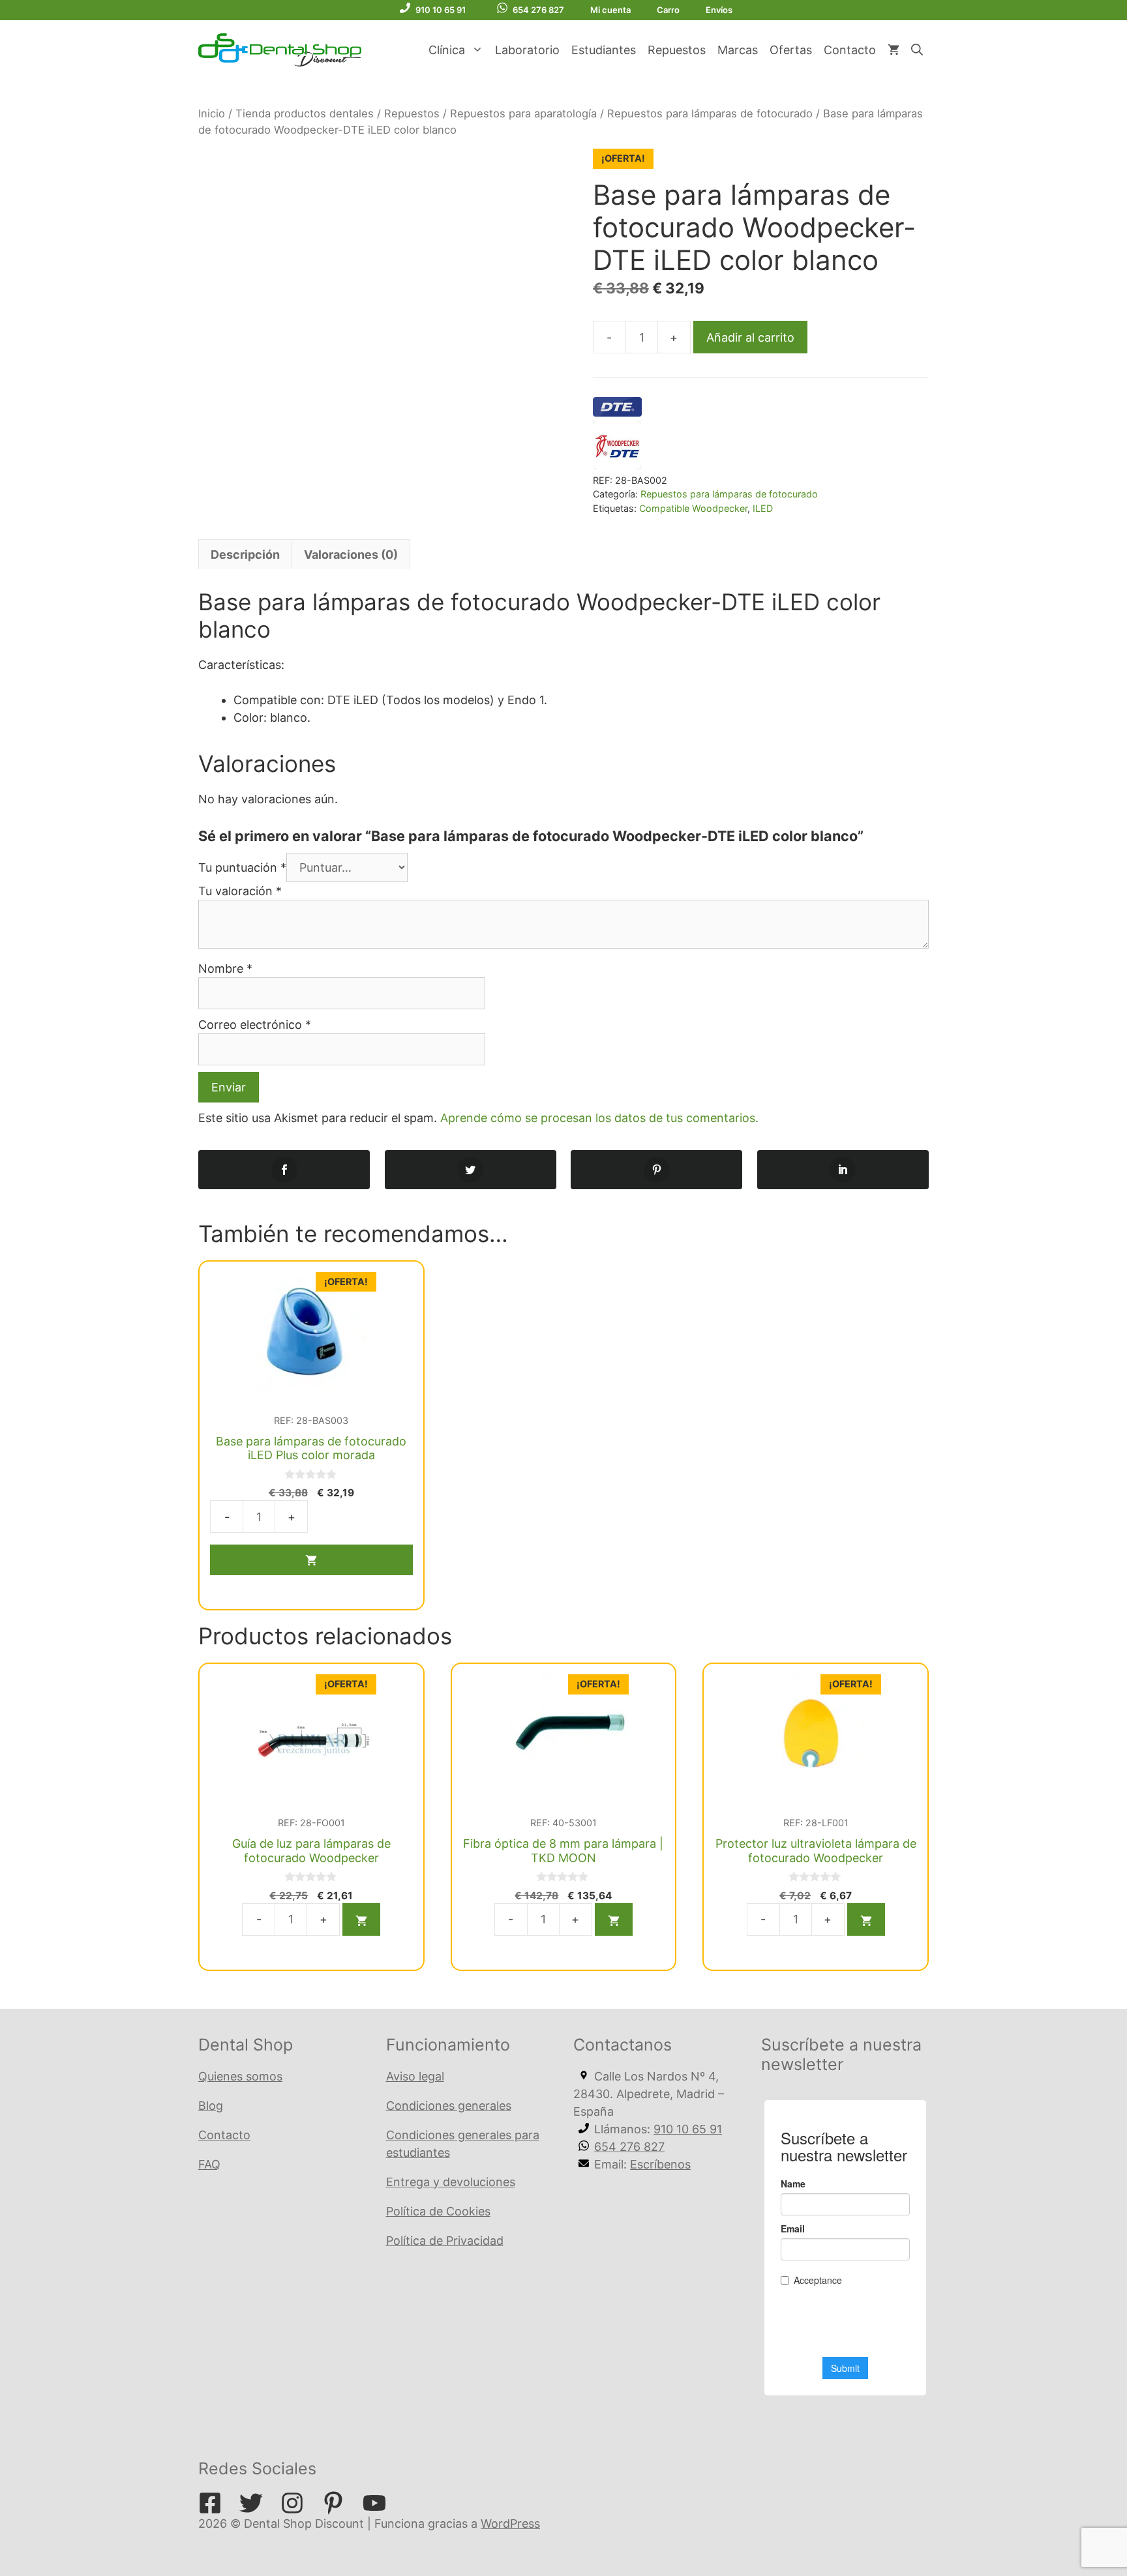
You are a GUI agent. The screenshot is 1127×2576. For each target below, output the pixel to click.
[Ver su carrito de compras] (894, 50)
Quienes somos (240, 2076)
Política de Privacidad (445, 2241)
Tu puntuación (242, 867)
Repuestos (677, 50)
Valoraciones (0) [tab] (351, 555)
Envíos (719, 10)
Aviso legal (415, 2076)
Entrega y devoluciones (451, 2182)
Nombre (225, 969)
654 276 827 (538, 10)
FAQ (209, 2164)
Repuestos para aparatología (523, 113)
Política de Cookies (438, 2211)
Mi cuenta (610, 10)
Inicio (212, 113)
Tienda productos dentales (305, 113)
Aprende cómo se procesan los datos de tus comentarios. (599, 1118)
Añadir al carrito (750, 337)
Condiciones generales (449, 2106)
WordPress (510, 2524)
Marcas (738, 50)
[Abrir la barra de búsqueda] (917, 50)
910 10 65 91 (441, 10)
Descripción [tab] (245, 555)
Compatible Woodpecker (693, 508)
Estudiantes (604, 50)
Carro (668, 10)
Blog (211, 2106)
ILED (763, 508)
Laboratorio (527, 50)
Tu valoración (240, 891)
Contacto (850, 50)
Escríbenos (660, 2164)
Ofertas (791, 50)
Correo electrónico (255, 1025)
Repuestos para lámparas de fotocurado (710, 113)
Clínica (447, 50)
